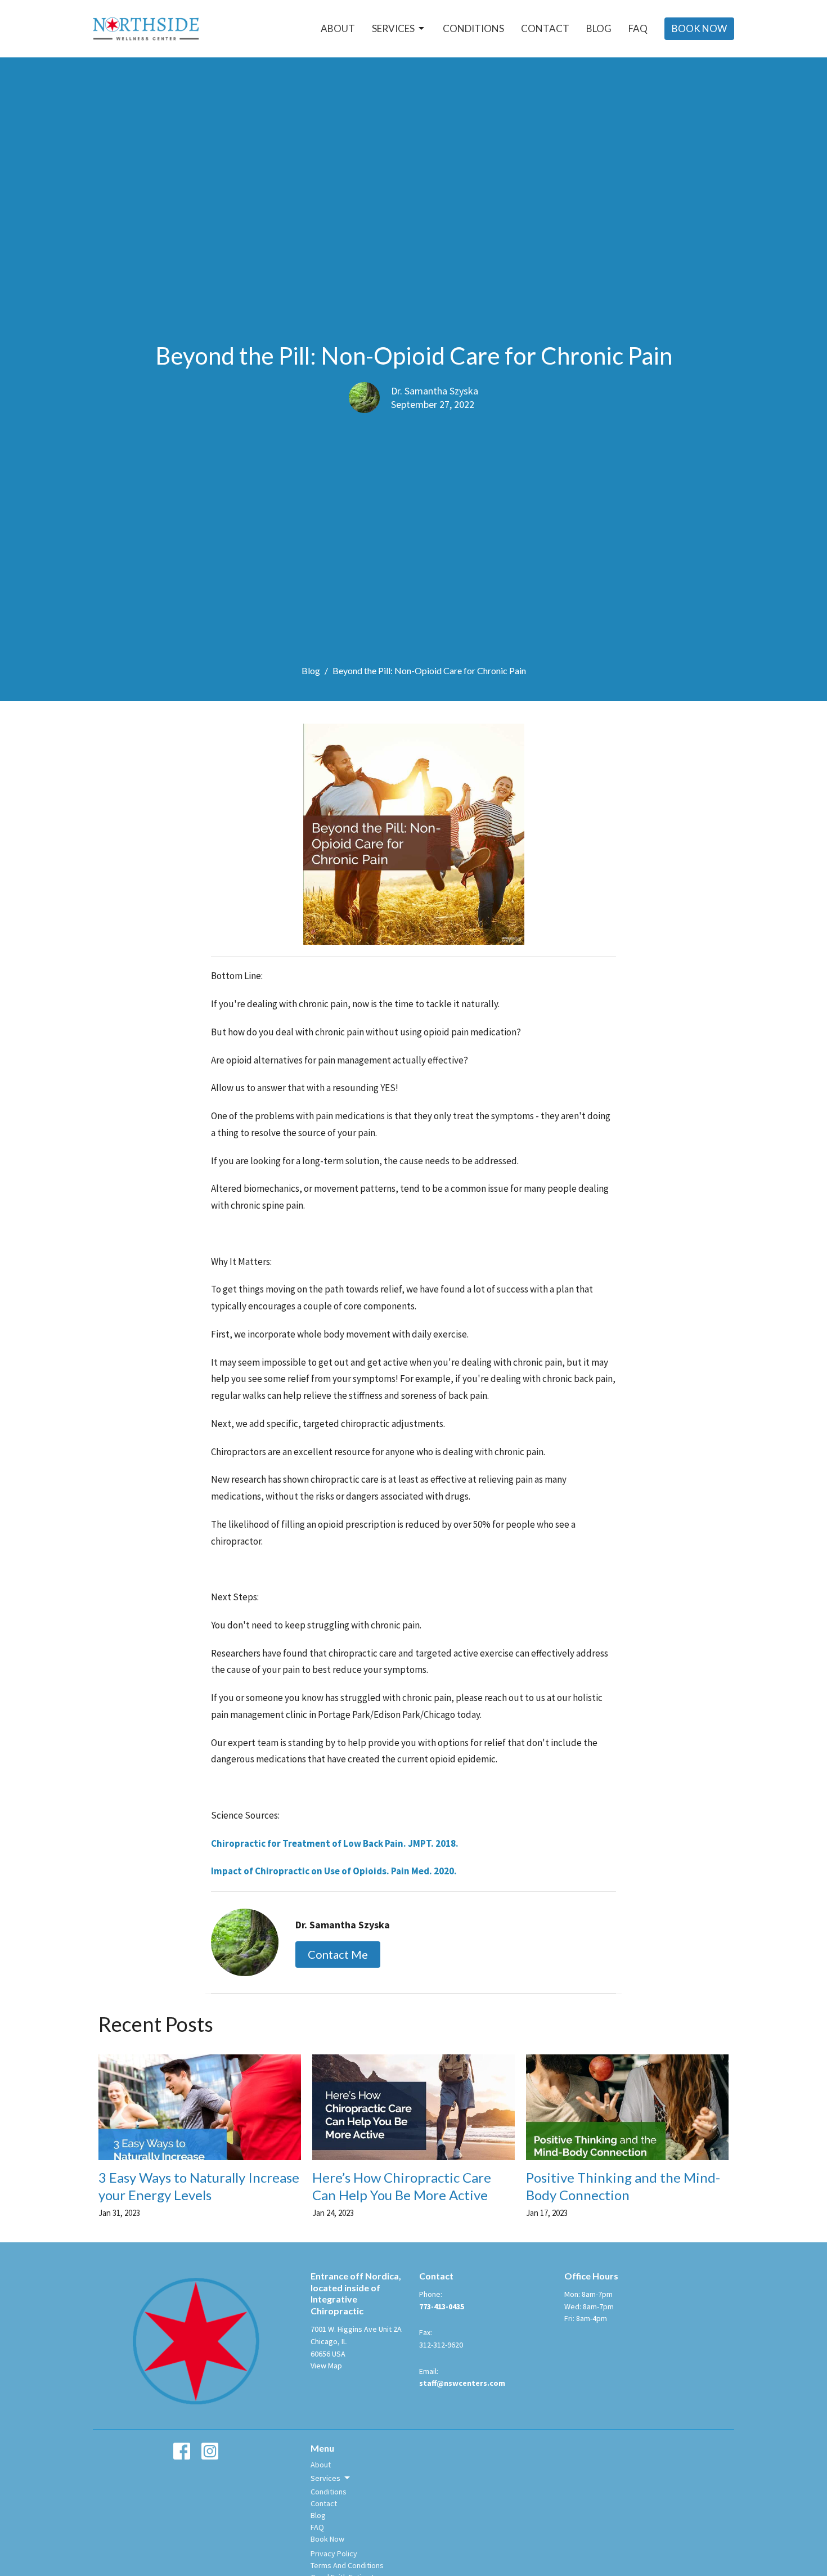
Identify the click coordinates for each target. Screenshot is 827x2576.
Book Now (699, 28)
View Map (326, 2366)
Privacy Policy (334, 2553)
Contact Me (338, 1954)
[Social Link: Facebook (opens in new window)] (182, 2451)
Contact (545, 28)
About (338, 28)
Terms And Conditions (347, 2565)
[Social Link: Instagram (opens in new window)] (210, 2451)
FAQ (638, 28)
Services (393, 28)
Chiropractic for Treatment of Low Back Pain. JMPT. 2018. (335, 1843)
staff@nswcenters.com (462, 2383)
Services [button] (325, 2478)
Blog (599, 28)
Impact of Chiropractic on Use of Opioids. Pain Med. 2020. (334, 1871)
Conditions (473, 28)
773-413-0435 (442, 2306)
